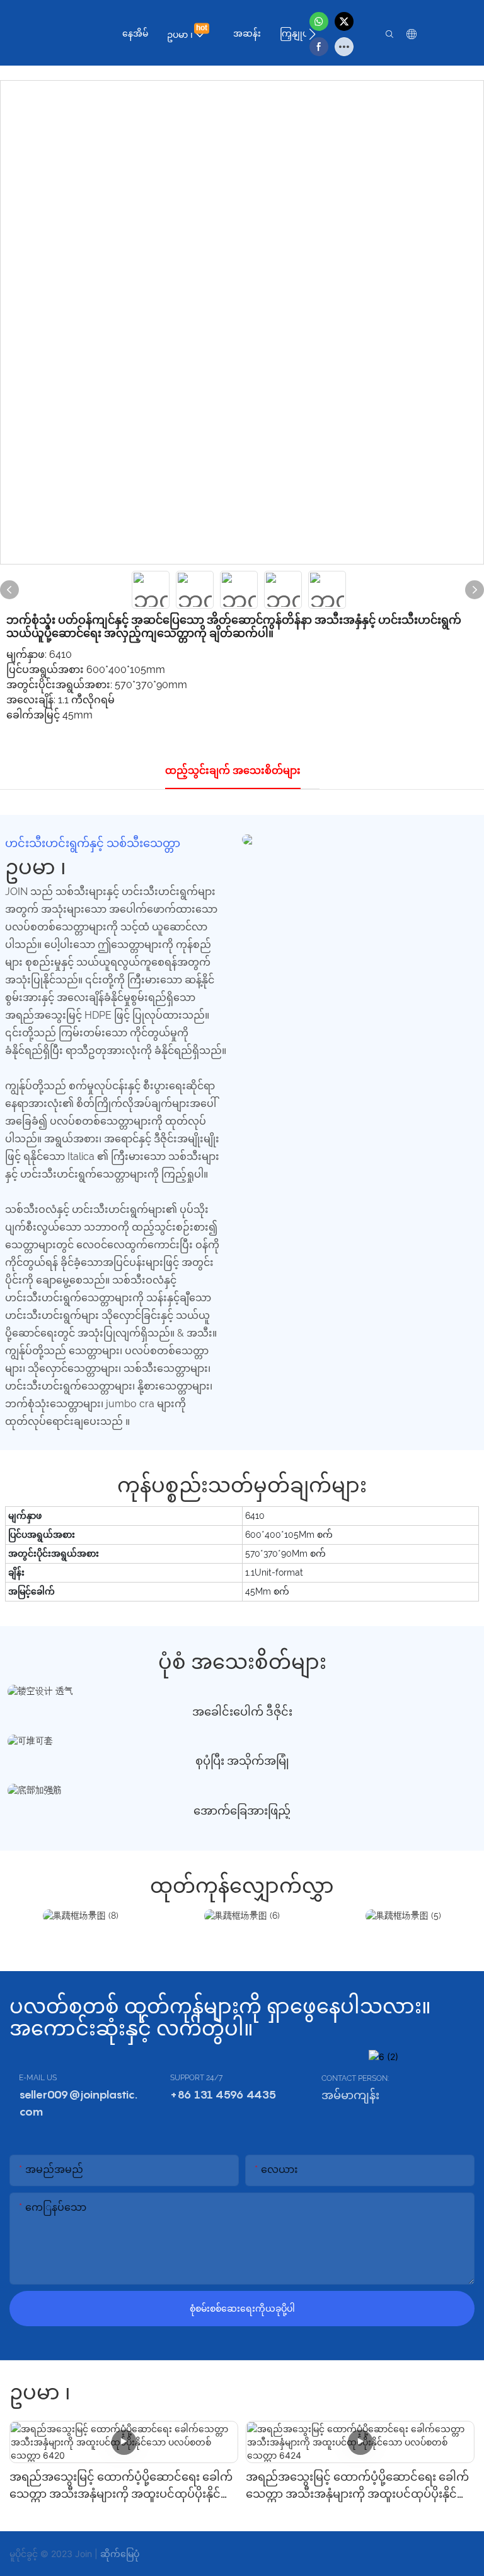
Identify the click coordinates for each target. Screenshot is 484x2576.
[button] (312, 34)
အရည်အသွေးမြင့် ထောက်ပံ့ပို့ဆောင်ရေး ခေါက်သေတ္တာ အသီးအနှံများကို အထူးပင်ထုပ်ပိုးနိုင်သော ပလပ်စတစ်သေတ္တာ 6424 (357, 2486)
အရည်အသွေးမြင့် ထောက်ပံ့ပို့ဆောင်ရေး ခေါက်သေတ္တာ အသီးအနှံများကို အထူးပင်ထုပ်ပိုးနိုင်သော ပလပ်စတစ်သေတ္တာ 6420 (121, 2486)
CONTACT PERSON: (355, 2078)
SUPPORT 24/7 (196, 2078)
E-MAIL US (38, 2078)
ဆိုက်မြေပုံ (120, 2554)
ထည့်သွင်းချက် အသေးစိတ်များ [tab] (233, 770)
